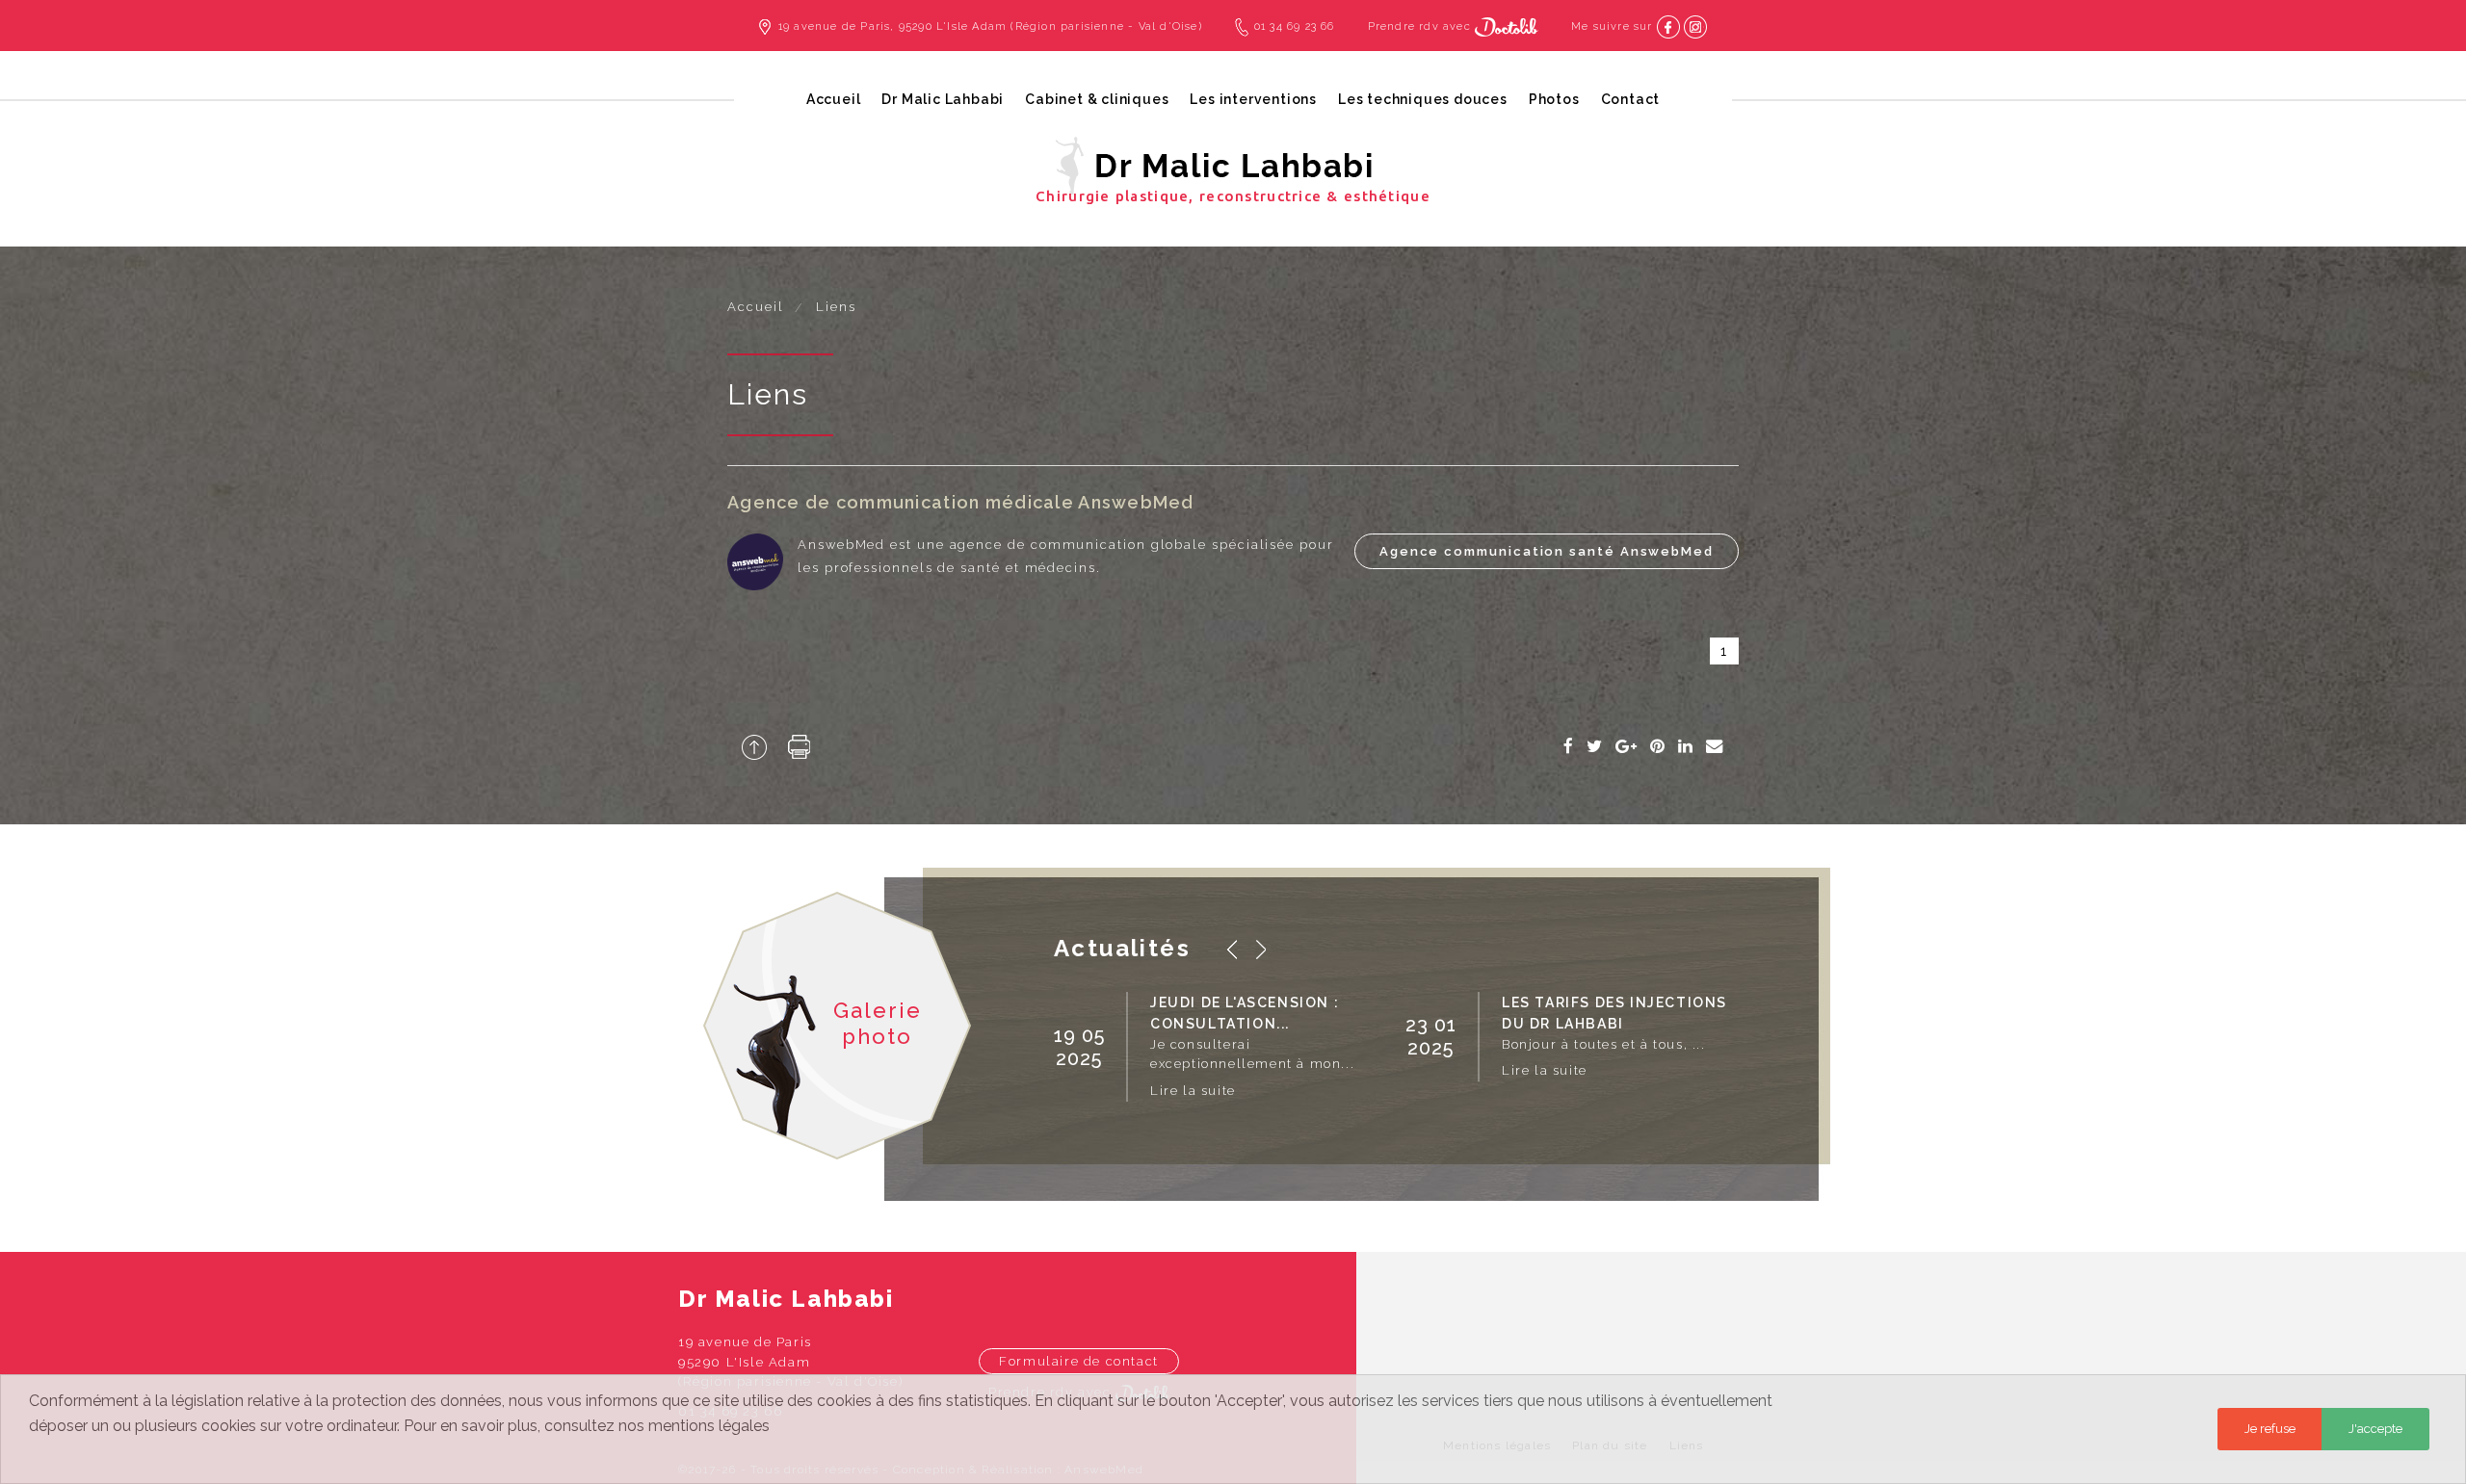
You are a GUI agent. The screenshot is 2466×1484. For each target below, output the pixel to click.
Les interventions (1253, 99)
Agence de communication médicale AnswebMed (961, 502)
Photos (1554, 99)
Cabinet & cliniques (1097, 99)
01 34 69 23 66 (1295, 26)
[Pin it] (1658, 746)
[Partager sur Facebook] (1569, 746)
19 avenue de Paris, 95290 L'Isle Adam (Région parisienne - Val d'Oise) (990, 26)
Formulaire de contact (1079, 1361)
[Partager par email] (1715, 746)
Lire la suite (1193, 1091)
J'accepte (2375, 1429)
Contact (1631, 99)
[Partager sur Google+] (1627, 746)
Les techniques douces (1423, 99)
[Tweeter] (1595, 746)
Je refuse (2270, 1429)
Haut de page (754, 747)
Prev (1232, 950)
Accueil (834, 99)
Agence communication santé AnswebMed (1547, 551)
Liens (836, 307)
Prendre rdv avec (1421, 26)
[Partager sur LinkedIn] (1686, 746)
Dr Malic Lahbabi (943, 99)
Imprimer (799, 747)
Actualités (1122, 948)
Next (1261, 950)
